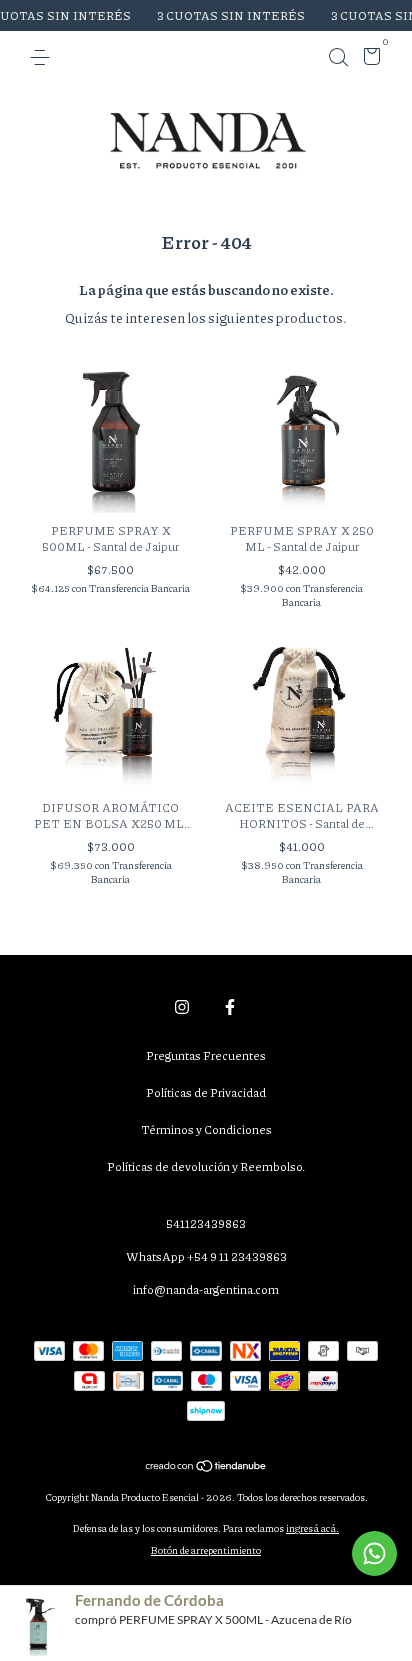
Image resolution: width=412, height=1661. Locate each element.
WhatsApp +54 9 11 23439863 (206, 1256)
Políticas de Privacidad (206, 1092)
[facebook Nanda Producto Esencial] (230, 1006)
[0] (368, 59)
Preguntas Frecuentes (206, 1055)
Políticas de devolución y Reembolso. (206, 1166)
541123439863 (206, 1223)
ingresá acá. (312, 1528)
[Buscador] (338, 57)
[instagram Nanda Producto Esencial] (182, 1006)
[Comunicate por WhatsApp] (374, 1553)
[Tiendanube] (206, 1467)
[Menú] (43, 57)
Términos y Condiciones (206, 1129)
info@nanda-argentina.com (206, 1289)
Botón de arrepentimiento (206, 1550)
